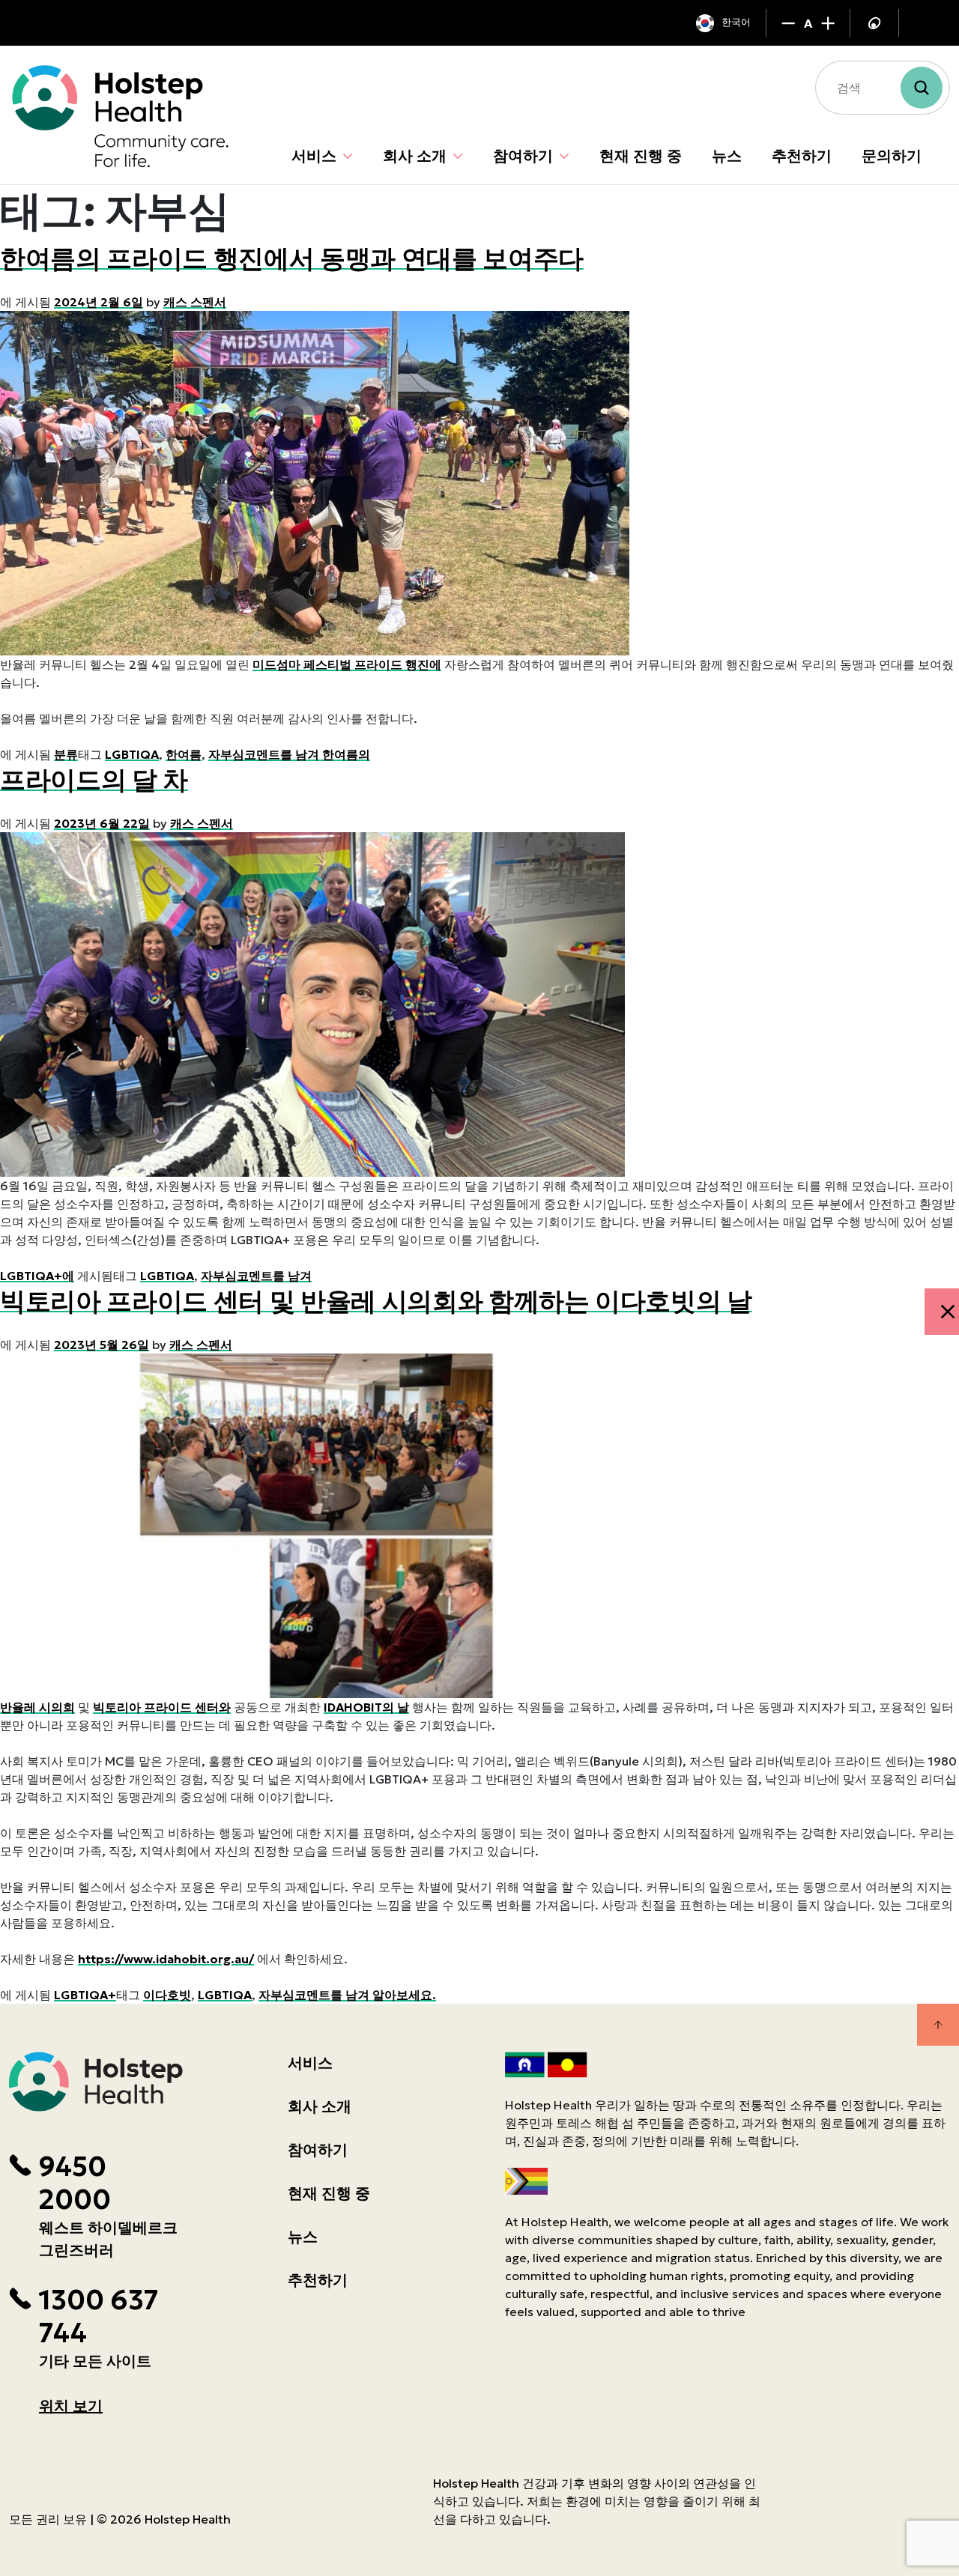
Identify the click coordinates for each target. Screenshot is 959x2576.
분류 (66, 754)
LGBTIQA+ (85, 1995)
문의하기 (892, 156)
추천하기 (802, 156)
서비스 (314, 156)
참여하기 (523, 156)
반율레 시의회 (37, 1707)
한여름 (184, 754)
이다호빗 (167, 1995)
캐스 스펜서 (195, 302)
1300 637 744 (99, 2317)
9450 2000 (75, 2183)
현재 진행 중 (641, 156)
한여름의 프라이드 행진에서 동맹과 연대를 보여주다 (292, 258)
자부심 (226, 754)
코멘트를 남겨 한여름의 (307, 754)
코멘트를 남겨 (274, 1276)
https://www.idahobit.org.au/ (166, 1959)
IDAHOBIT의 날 (366, 1707)
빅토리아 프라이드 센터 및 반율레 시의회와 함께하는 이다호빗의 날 (376, 1301)
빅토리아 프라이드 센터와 (162, 1707)
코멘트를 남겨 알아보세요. (365, 1995)
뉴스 (727, 156)
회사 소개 (415, 156)
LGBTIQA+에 (37, 1276)
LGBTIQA (132, 754)
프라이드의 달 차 (94, 780)
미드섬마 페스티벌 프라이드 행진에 (347, 664)
